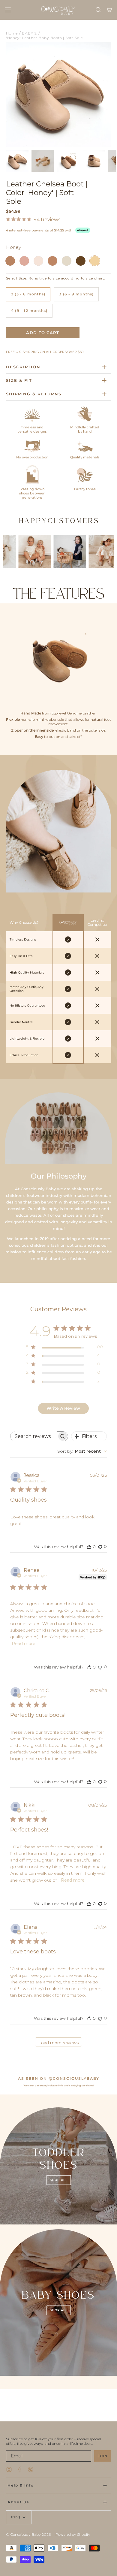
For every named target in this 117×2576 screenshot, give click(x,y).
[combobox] (82, 1451)
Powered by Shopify (73, 2534)
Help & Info (21, 2485)
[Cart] (109, 10)
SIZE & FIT (19, 380)
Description (23, 367)
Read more (24, 1644)
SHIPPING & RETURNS (34, 394)
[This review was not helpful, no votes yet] (100, 1546)
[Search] (98, 10)
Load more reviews (58, 2043)
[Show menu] (8, 10)
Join (103, 2456)
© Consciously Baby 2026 (28, 2534)
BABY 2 (29, 33)
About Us (18, 2502)
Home (12, 33)
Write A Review (63, 1408)
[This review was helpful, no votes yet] (89, 1547)
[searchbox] (34, 1436)
